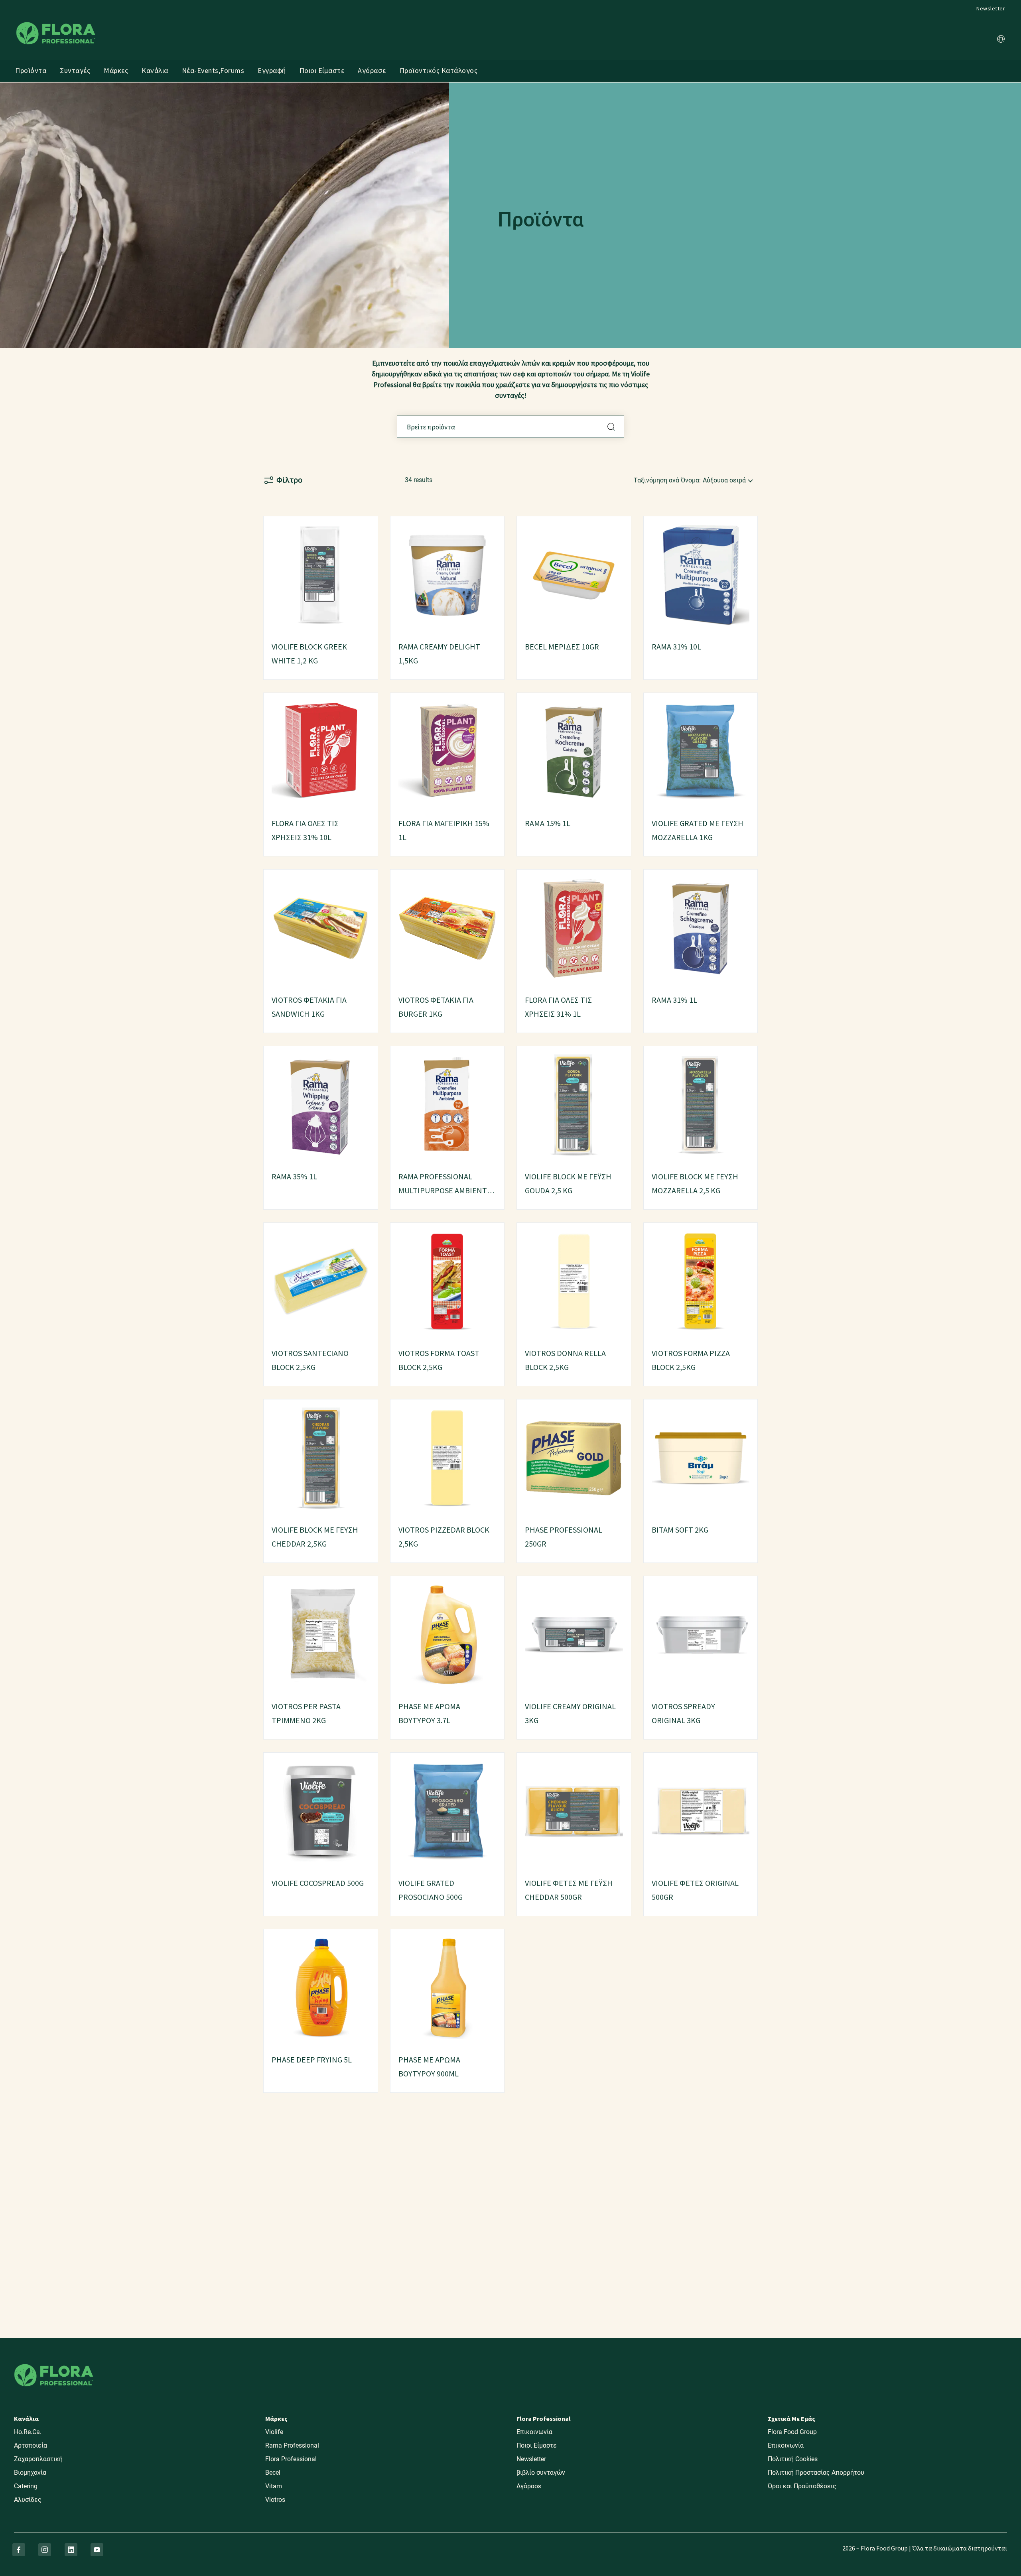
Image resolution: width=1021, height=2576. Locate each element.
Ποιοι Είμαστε (322, 70)
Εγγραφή (272, 70)
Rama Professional (292, 2445)
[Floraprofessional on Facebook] (19, 2550)
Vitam (274, 2486)
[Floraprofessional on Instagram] (45, 2550)
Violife (274, 2432)
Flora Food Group (792, 2432)
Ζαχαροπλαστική (38, 2459)
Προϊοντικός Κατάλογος (439, 70)
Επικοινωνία (534, 2432)
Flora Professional (291, 2459)
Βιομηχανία (30, 2473)
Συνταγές (75, 70)
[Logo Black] (56, 21)
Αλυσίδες (28, 2500)
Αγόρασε (372, 70)
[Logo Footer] (54, 2362)
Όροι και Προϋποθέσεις (802, 2486)
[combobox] (510, 427)
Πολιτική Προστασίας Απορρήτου (816, 2473)
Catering (26, 2486)
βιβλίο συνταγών (541, 2473)
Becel (273, 2473)
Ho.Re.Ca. (28, 2432)
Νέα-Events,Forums (213, 70)
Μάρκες (116, 70)
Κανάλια (155, 70)
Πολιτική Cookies (793, 2459)
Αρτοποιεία (31, 2445)
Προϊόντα (31, 70)
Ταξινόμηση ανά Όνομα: (667, 480)
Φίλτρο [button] (289, 480)
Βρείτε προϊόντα (611, 427)
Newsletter (991, 8)
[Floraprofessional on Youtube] (97, 2550)
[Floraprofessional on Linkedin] (71, 2550)
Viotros (275, 2500)
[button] (1001, 40)
